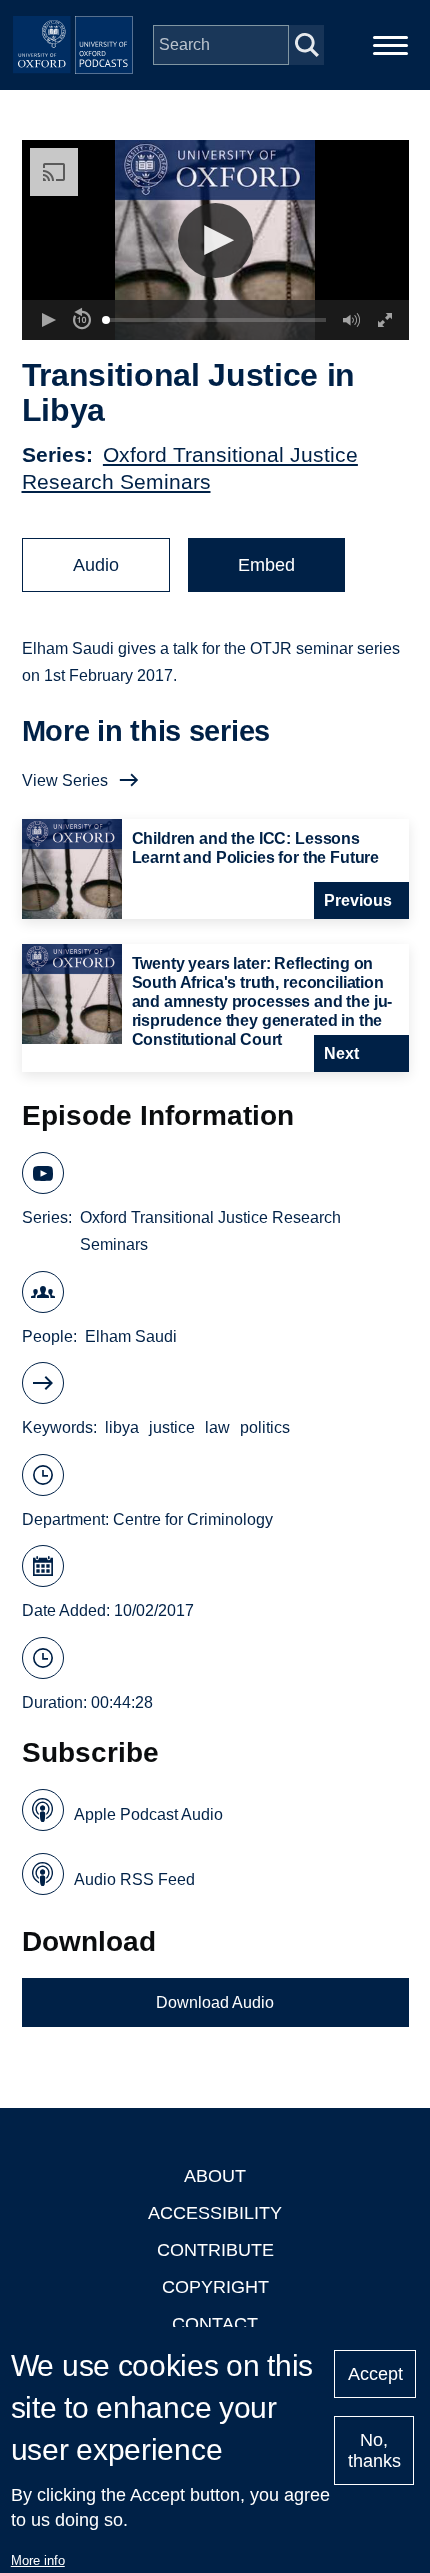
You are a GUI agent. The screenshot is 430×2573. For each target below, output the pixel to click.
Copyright (215, 2287)
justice (172, 1427)
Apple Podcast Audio (148, 1814)
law (217, 1427)
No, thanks (374, 2450)
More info (38, 2560)
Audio (96, 565)
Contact (215, 2324)
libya (122, 1427)
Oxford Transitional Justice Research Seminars (210, 1231)
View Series (65, 780)
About (215, 2176)
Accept (375, 2374)
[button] (215, 240)
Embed (266, 565)
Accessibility (215, 2213)
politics (265, 1427)
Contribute (215, 2250)
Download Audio (215, 2002)
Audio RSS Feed (134, 1879)
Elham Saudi (131, 1336)
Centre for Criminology (193, 1519)
